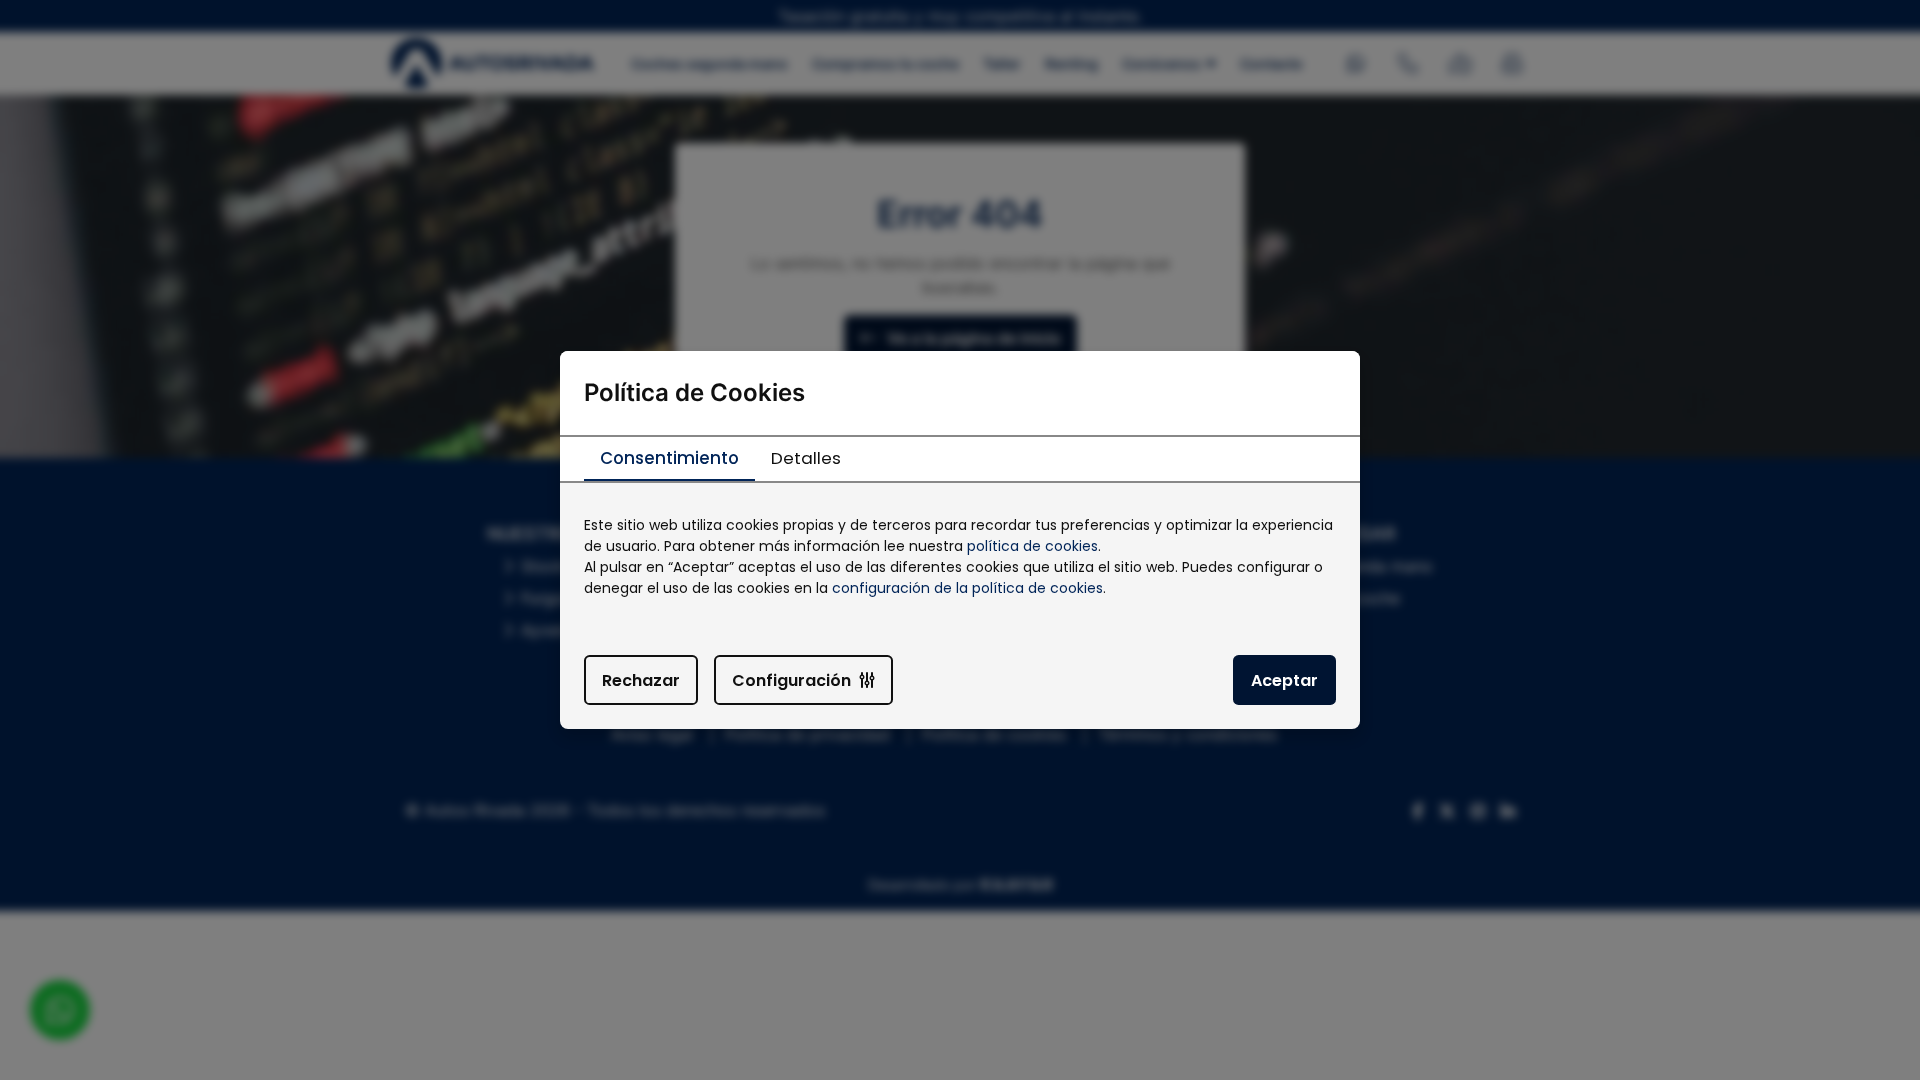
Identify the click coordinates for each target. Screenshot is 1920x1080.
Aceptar (1284, 680)
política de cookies (1032, 546)
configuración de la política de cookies (967, 588)
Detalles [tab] (806, 458)
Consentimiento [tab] (669, 458)
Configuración (791, 680)
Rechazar (641, 680)
